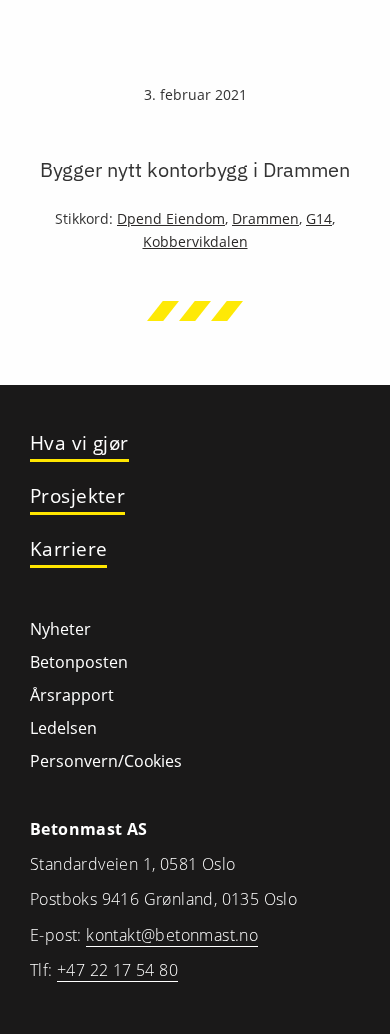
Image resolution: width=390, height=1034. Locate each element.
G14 (319, 218)
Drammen (265, 218)
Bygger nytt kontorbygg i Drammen (195, 169)
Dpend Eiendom (171, 218)
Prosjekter (77, 496)
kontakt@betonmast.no (172, 935)
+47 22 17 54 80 (117, 970)
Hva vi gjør (79, 443)
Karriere (68, 549)
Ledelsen (63, 728)
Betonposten (79, 662)
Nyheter (60, 629)
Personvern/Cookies (106, 761)
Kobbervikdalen (195, 241)
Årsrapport (72, 695)
